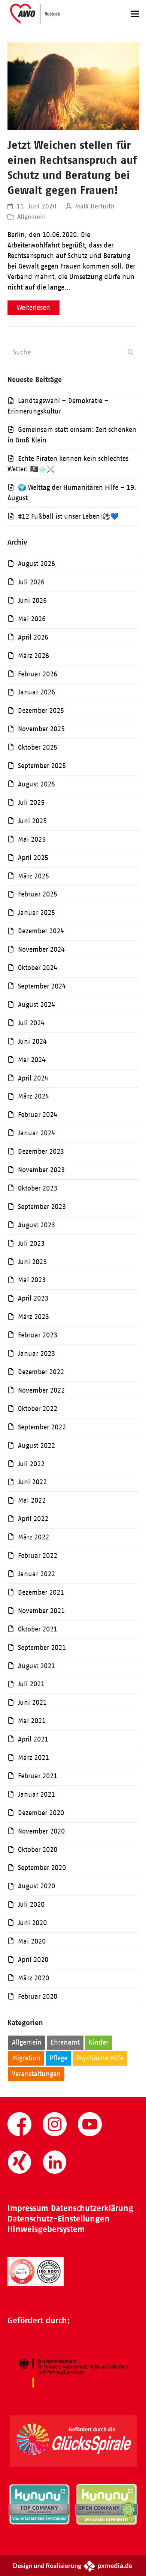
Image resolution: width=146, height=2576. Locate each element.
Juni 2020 (32, 1923)
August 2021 (36, 1666)
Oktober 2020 (38, 1850)
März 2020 (34, 1978)
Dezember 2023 (41, 1151)
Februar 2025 (38, 894)
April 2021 (33, 1739)
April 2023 (33, 1298)
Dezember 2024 (41, 931)
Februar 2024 (38, 1115)
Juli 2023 (31, 1243)
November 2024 (41, 949)
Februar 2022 (38, 1556)
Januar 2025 (36, 913)
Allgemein (31, 217)
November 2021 (41, 1611)
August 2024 (36, 1005)
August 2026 (36, 564)
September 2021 (42, 1648)
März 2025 (34, 876)
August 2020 (36, 1886)
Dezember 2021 (41, 1592)
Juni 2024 (32, 1041)
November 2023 (41, 1170)
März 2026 (34, 656)
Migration (26, 2058)
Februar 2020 (38, 1997)
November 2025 (41, 729)
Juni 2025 (32, 821)
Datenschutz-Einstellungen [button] (59, 2219)
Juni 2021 (32, 1702)
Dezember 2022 (41, 1372)
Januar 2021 (36, 1794)
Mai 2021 (32, 1721)
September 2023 (42, 1207)
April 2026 (33, 637)
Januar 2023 (36, 1354)
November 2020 (41, 1831)
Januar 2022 (36, 1574)
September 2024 (42, 986)
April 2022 (33, 1519)
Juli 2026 (31, 582)
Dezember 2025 (41, 711)
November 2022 (41, 1390)
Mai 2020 (32, 1941)
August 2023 (36, 1225)
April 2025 (33, 858)
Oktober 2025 (38, 747)
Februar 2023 (38, 1335)
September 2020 (42, 1868)
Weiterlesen (34, 308)
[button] (135, 14)
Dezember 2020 (41, 1813)
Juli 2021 (31, 1684)
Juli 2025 (31, 803)
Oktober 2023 (38, 1188)
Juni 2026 (32, 601)
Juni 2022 (32, 1482)
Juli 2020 (31, 1904)
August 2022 (36, 1446)
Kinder (98, 2042)
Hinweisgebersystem (46, 2229)
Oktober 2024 (38, 968)
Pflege (58, 2058)
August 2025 (36, 784)
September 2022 (42, 1427)
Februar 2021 (38, 1776)
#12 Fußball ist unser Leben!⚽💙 (68, 516)
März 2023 (34, 1317)
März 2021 (34, 1758)
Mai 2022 (32, 1500)
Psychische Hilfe (100, 2058)
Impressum (28, 2208)
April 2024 (33, 1078)
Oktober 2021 (38, 1629)
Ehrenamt (65, 2042)
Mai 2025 (32, 839)
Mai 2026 (32, 619)
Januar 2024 (36, 1133)
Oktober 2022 (38, 1409)
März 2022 (34, 1537)
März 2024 (34, 1096)
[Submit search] (130, 352)
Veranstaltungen (36, 2074)
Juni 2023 (32, 1262)
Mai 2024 (32, 1060)
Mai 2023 (32, 1280)
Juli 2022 (31, 1464)
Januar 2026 (36, 692)
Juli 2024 (31, 1023)
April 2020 (33, 1960)
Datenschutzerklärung (92, 2208)
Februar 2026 (38, 674)
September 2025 (42, 766)
